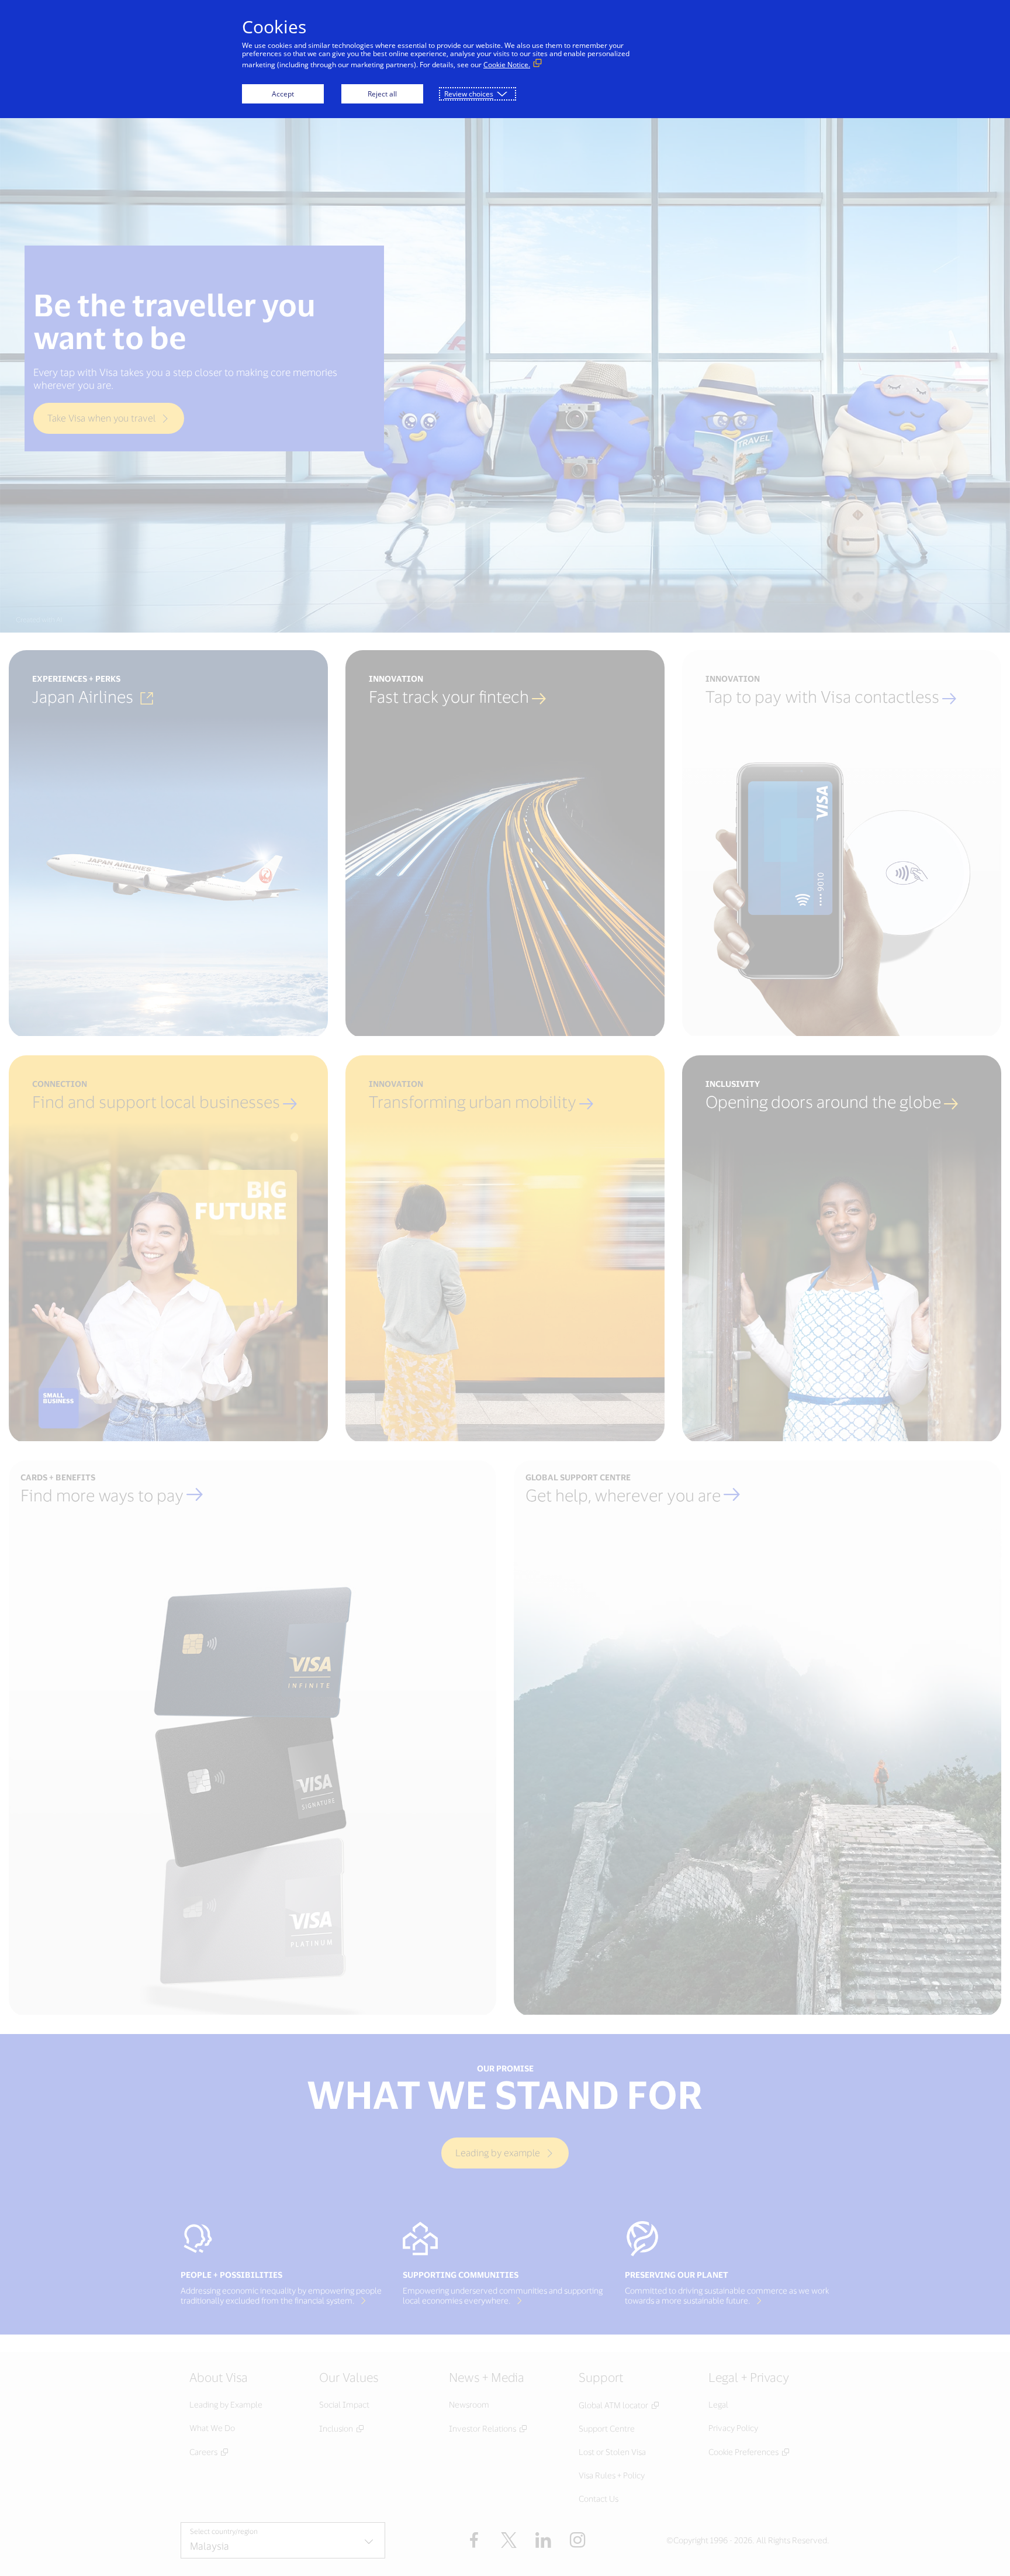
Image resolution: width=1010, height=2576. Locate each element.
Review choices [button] (469, 94)
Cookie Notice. (507, 65)
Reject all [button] (382, 94)
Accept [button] (283, 94)
